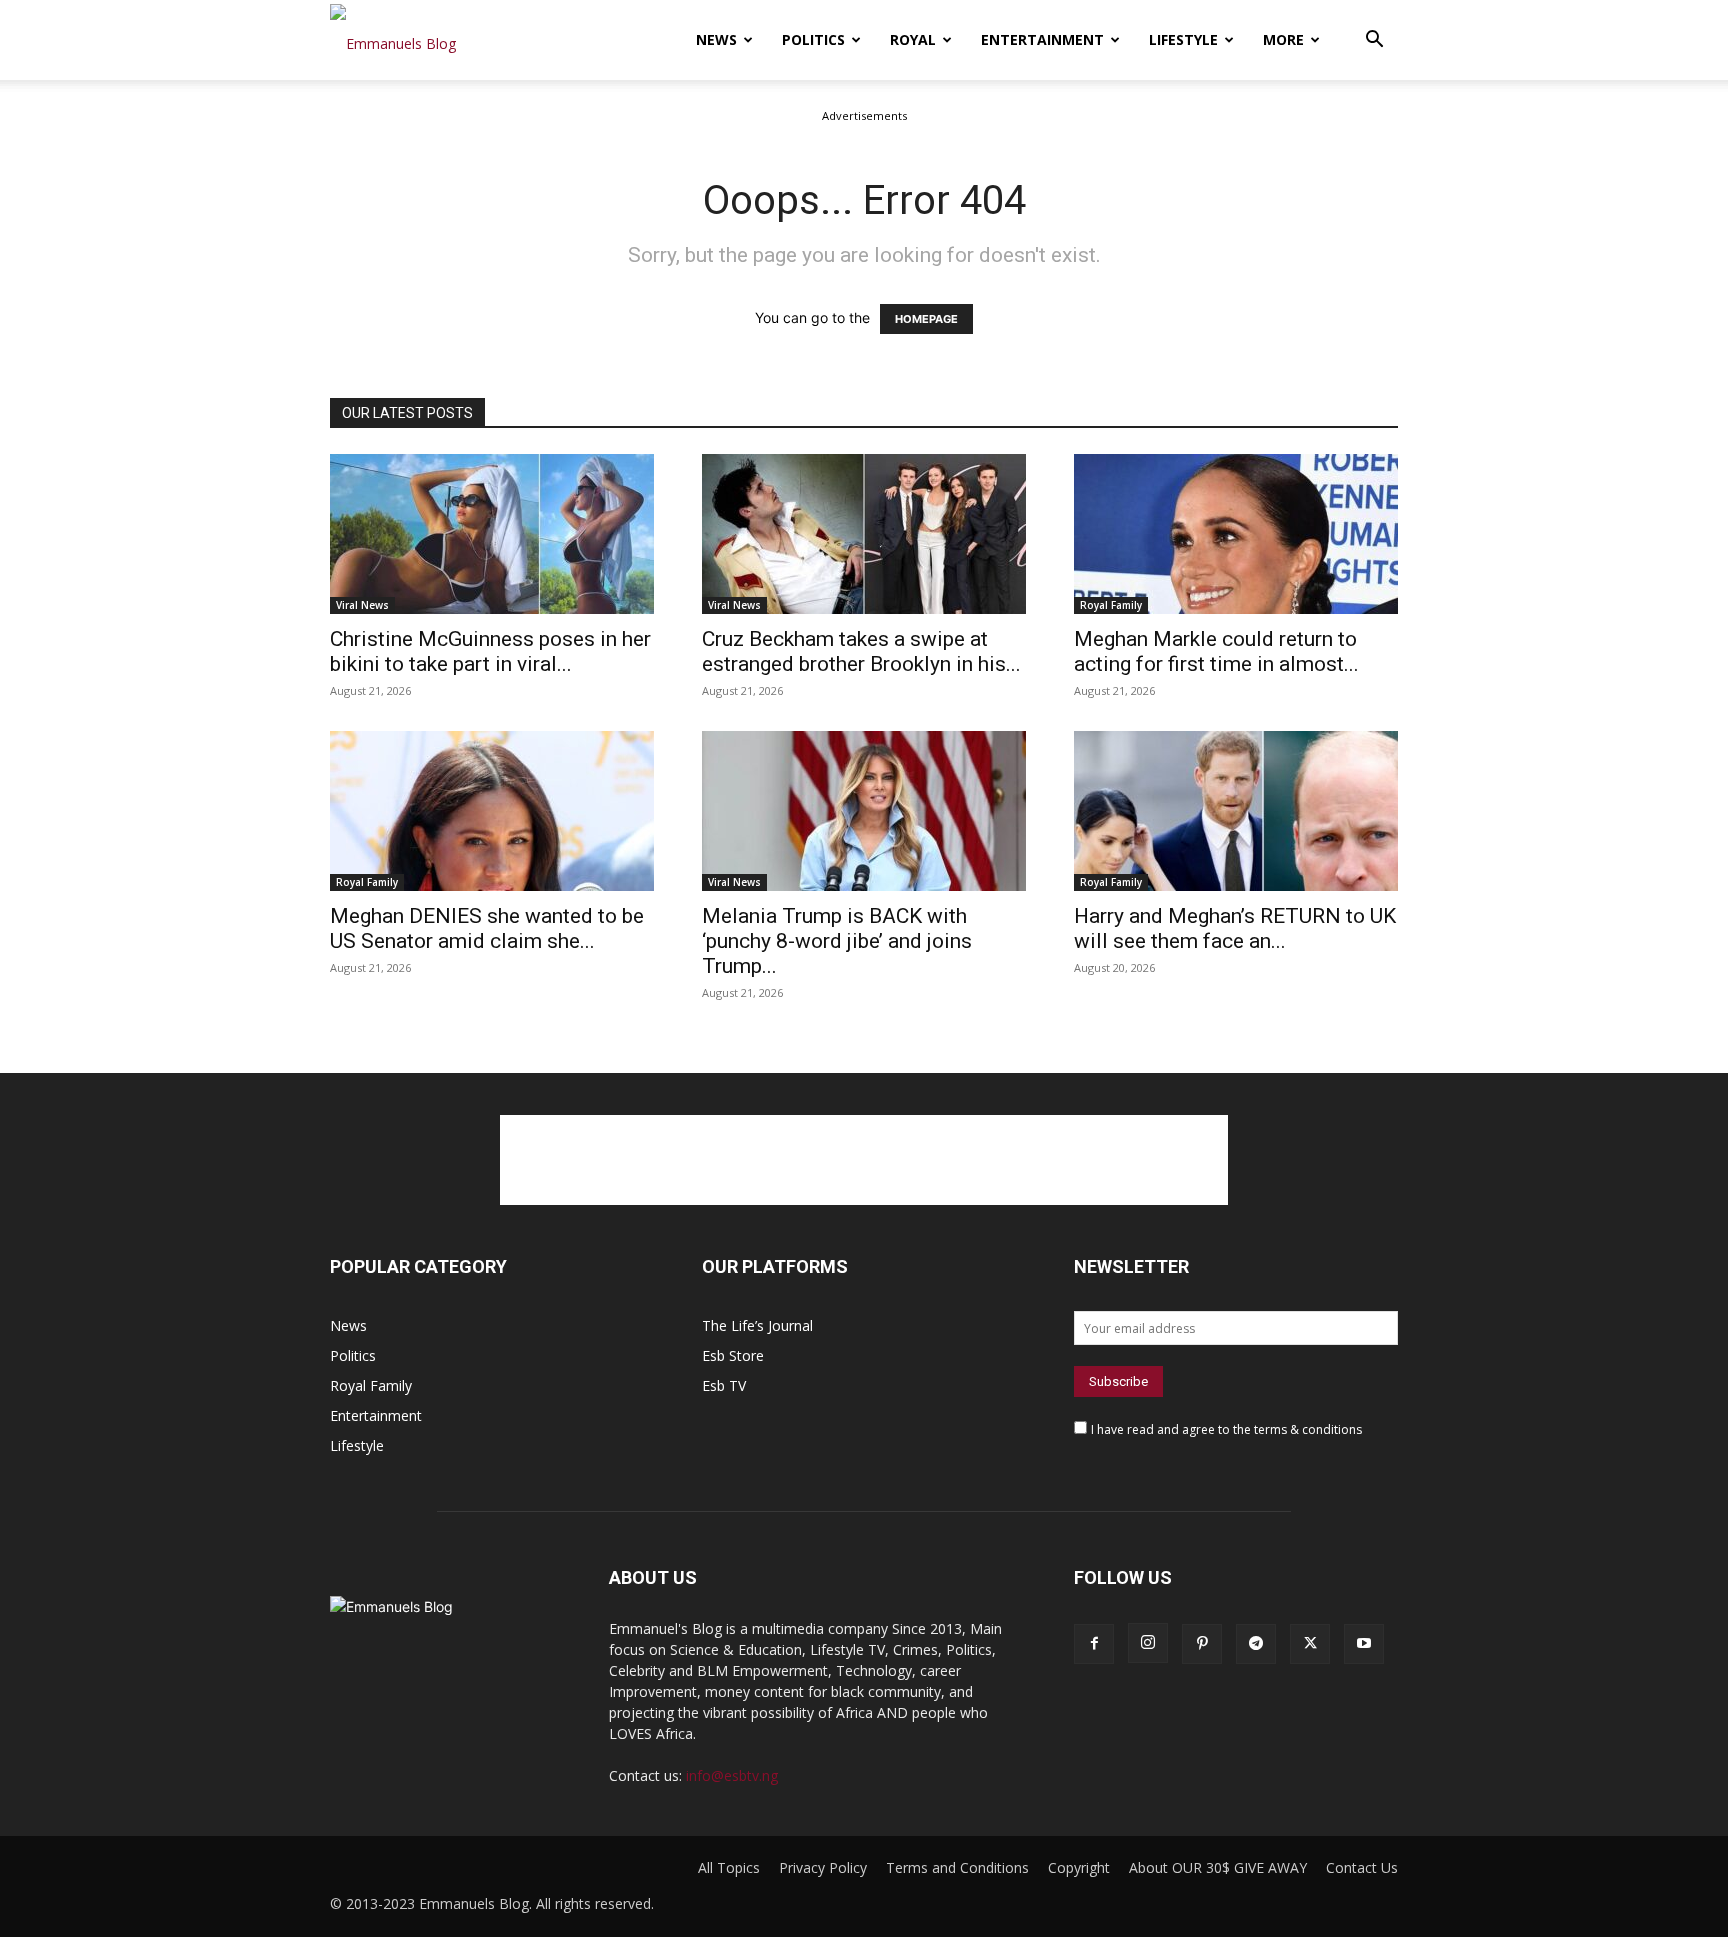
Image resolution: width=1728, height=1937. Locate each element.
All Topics (729, 1868)
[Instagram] (1148, 1643)
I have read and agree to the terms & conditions (1226, 1429)
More (1283, 39)
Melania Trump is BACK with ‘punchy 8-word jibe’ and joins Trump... (837, 941)
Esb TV (724, 1385)
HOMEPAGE (926, 319)
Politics (813, 39)
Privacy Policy (823, 1868)
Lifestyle (1183, 39)
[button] (1374, 41)
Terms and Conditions (957, 1868)
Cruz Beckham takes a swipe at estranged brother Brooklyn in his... (861, 651)
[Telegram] (1256, 1644)
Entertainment (1042, 39)
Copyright (1079, 1868)
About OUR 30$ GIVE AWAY (1218, 1868)
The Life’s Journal (757, 1325)
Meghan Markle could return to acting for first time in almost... (1216, 651)
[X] (1310, 1644)
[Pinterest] (1202, 1644)
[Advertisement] (864, 1160)
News (716, 39)
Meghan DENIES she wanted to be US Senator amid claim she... (487, 928)
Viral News (362, 605)
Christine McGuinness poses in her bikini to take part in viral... (490, 651)
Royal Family (1111, 605)
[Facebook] (1094, 1644)
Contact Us (1362, 1868)
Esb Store (733, 1355)
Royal (913, 39)
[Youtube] (1364, 1644)
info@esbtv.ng (732, 1775)
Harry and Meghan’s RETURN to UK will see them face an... (1235, 928)
